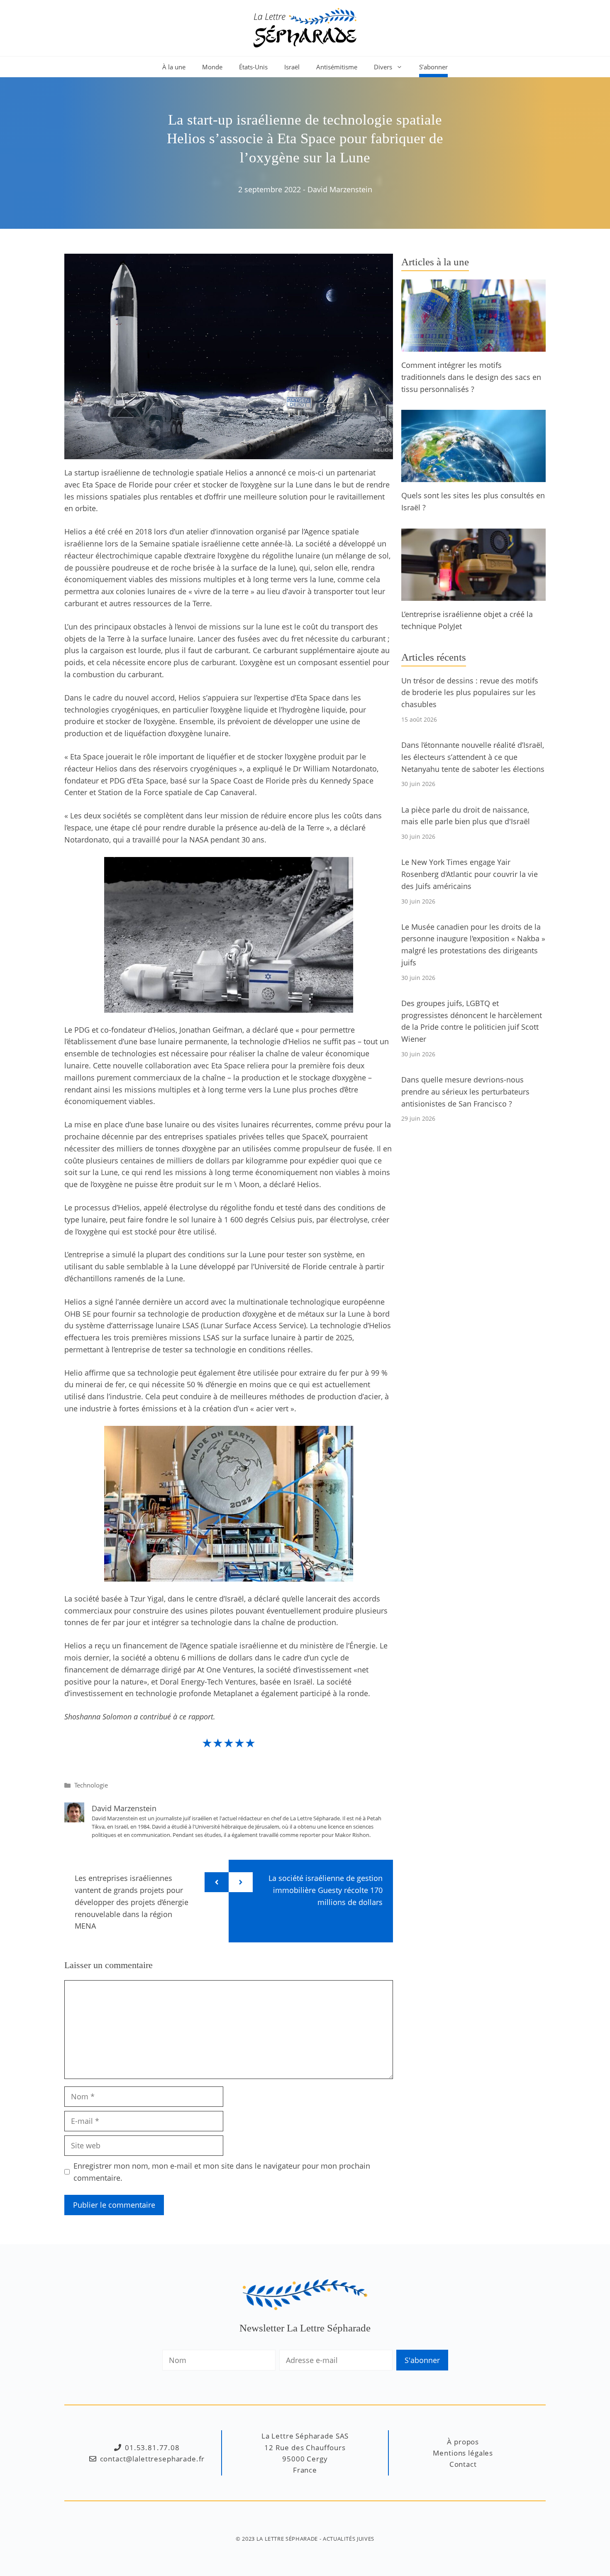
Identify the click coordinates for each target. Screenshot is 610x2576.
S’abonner (433, 67)
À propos (463, 2442)
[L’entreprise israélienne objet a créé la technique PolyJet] (473, 595)
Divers (383, 67)
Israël (292, 67)
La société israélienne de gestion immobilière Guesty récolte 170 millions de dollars (326, 1890)
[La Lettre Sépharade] (305, 27)
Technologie (91, 1785)
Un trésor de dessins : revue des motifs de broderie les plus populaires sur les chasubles (470, 693)
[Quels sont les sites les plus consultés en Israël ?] (473, 476)
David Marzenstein (340, 189)
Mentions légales (463, 2453)
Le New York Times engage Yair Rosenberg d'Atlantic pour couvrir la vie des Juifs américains (470, 874)
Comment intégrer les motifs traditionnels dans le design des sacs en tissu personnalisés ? (471, 377)
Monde (212, 67)
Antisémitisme (337, 67)
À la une (174, 67)
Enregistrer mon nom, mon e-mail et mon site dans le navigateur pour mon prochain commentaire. (222, 2172)
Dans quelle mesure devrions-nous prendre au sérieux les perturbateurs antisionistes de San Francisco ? (465, 1092)
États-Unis (253, 67)
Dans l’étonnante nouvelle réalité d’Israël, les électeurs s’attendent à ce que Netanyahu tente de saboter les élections (473, 757)
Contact (463, 2464)
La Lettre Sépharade (287, 2539)
